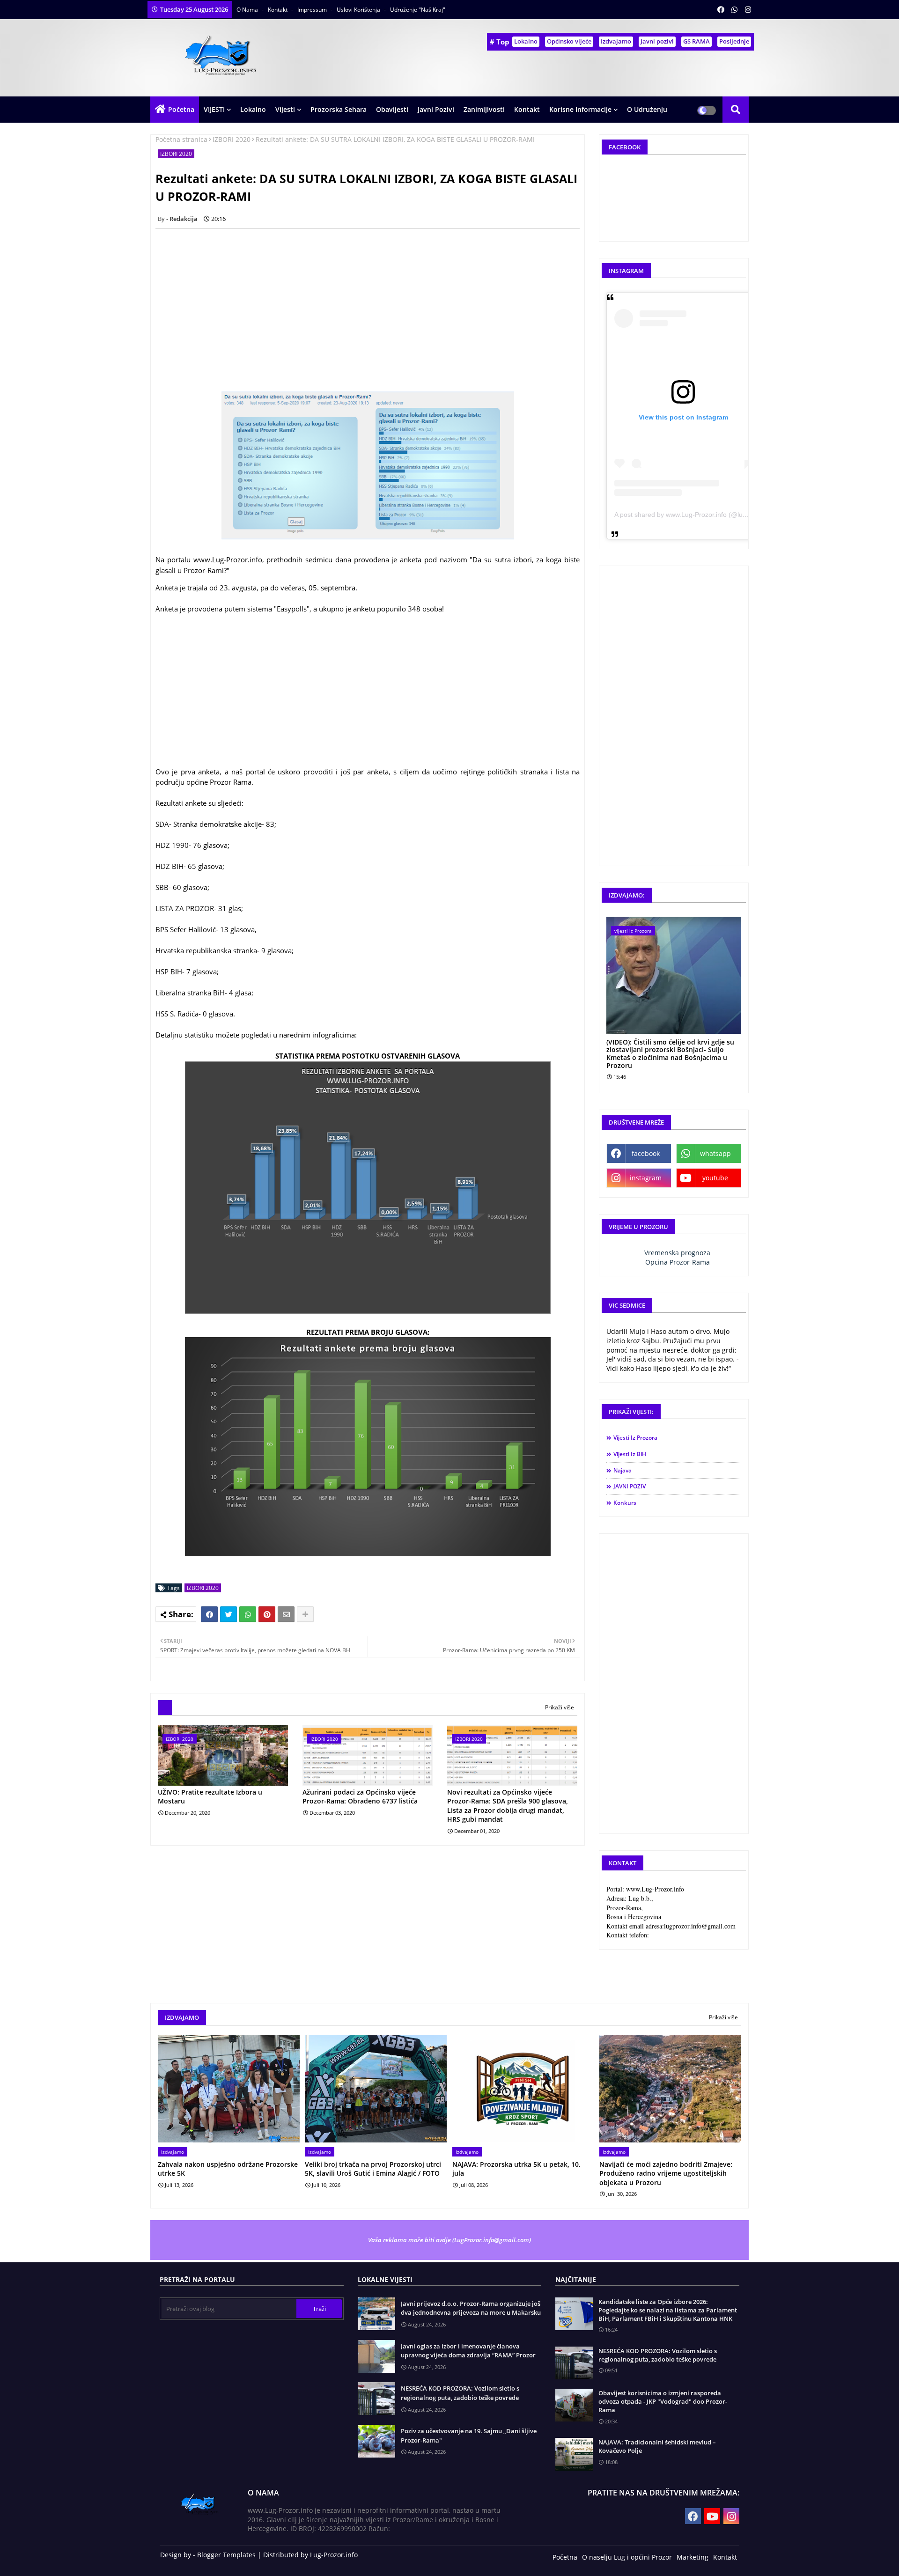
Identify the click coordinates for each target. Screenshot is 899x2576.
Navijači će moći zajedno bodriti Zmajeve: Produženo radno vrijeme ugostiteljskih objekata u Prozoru (666, 2173)
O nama (248, 10)
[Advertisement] (373, 302)
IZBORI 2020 (232, 139)
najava (623, 1470)
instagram (646, 1178)
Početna (181, 109)
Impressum (313, 10)
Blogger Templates (226, 2555)
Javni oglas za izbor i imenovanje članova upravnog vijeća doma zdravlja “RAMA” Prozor (468, 2351)
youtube (715, 1178)
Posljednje (734, 41)
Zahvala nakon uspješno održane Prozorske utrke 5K (228, 2169)
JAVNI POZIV (630, 1486)
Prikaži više (560, 1707)
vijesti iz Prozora (635, 1438)
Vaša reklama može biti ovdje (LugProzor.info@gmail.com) (449, 2240)
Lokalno (526, 41)
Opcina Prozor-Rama (678, 1262)
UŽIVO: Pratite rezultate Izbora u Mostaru (210, 1797)
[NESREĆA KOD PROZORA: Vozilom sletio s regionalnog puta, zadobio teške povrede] (574, 2363)
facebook (646, 1153)
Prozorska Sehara (339, 109)
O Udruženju (647, 109)
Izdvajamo (616, 41)
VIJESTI (214, 109)
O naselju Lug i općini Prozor (627, 2557)
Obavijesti (392, 109)
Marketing (693, 2557)
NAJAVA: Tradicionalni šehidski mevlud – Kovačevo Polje (657, 2446)
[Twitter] (228, 1614)
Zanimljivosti (484, 109)
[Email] (286, 1614)
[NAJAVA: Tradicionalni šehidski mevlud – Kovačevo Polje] (574, 2454)
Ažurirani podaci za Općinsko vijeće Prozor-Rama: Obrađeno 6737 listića (360, 1797)
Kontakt (278, 10)
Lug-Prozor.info (334, 2555)
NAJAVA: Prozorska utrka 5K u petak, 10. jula (516, 2169)
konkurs (625, 1503)
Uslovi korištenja (359, 10)
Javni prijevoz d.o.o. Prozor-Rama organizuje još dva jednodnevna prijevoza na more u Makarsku (471, 2308)
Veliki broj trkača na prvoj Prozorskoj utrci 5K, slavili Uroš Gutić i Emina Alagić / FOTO (373, 2169)
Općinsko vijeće (569, 41)
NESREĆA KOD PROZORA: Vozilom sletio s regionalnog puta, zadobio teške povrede (460, 2393)
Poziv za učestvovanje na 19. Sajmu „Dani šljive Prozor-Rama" (469, 2436)
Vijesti (285, 109)
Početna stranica (181, 139)
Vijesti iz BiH (630, 1454)
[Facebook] (209, 1614)
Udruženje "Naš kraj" (418, 10)
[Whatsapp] (248, 1614)
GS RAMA (696, 41)
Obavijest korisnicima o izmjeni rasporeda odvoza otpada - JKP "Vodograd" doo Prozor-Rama (663, 2401)
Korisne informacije (580, 109)
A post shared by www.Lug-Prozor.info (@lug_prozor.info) (699, 515)
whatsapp (715, 1153)
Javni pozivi (657, 41)
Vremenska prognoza (677, 1253)
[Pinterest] (267, 1614)
